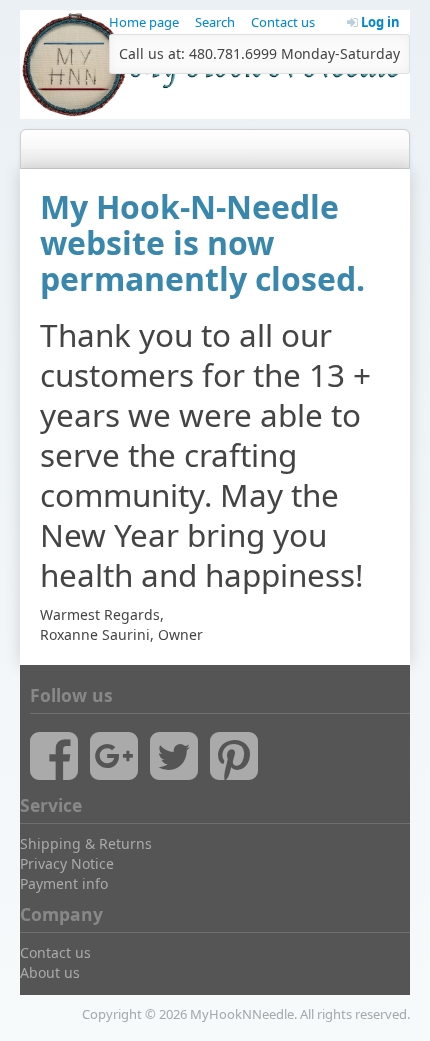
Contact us (283, 22)
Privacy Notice (67, 863)
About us (50, 972)
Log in (379, 22)
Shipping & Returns (86, 843)
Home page (144, 22)
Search (215, 22)
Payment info (64, 883)
